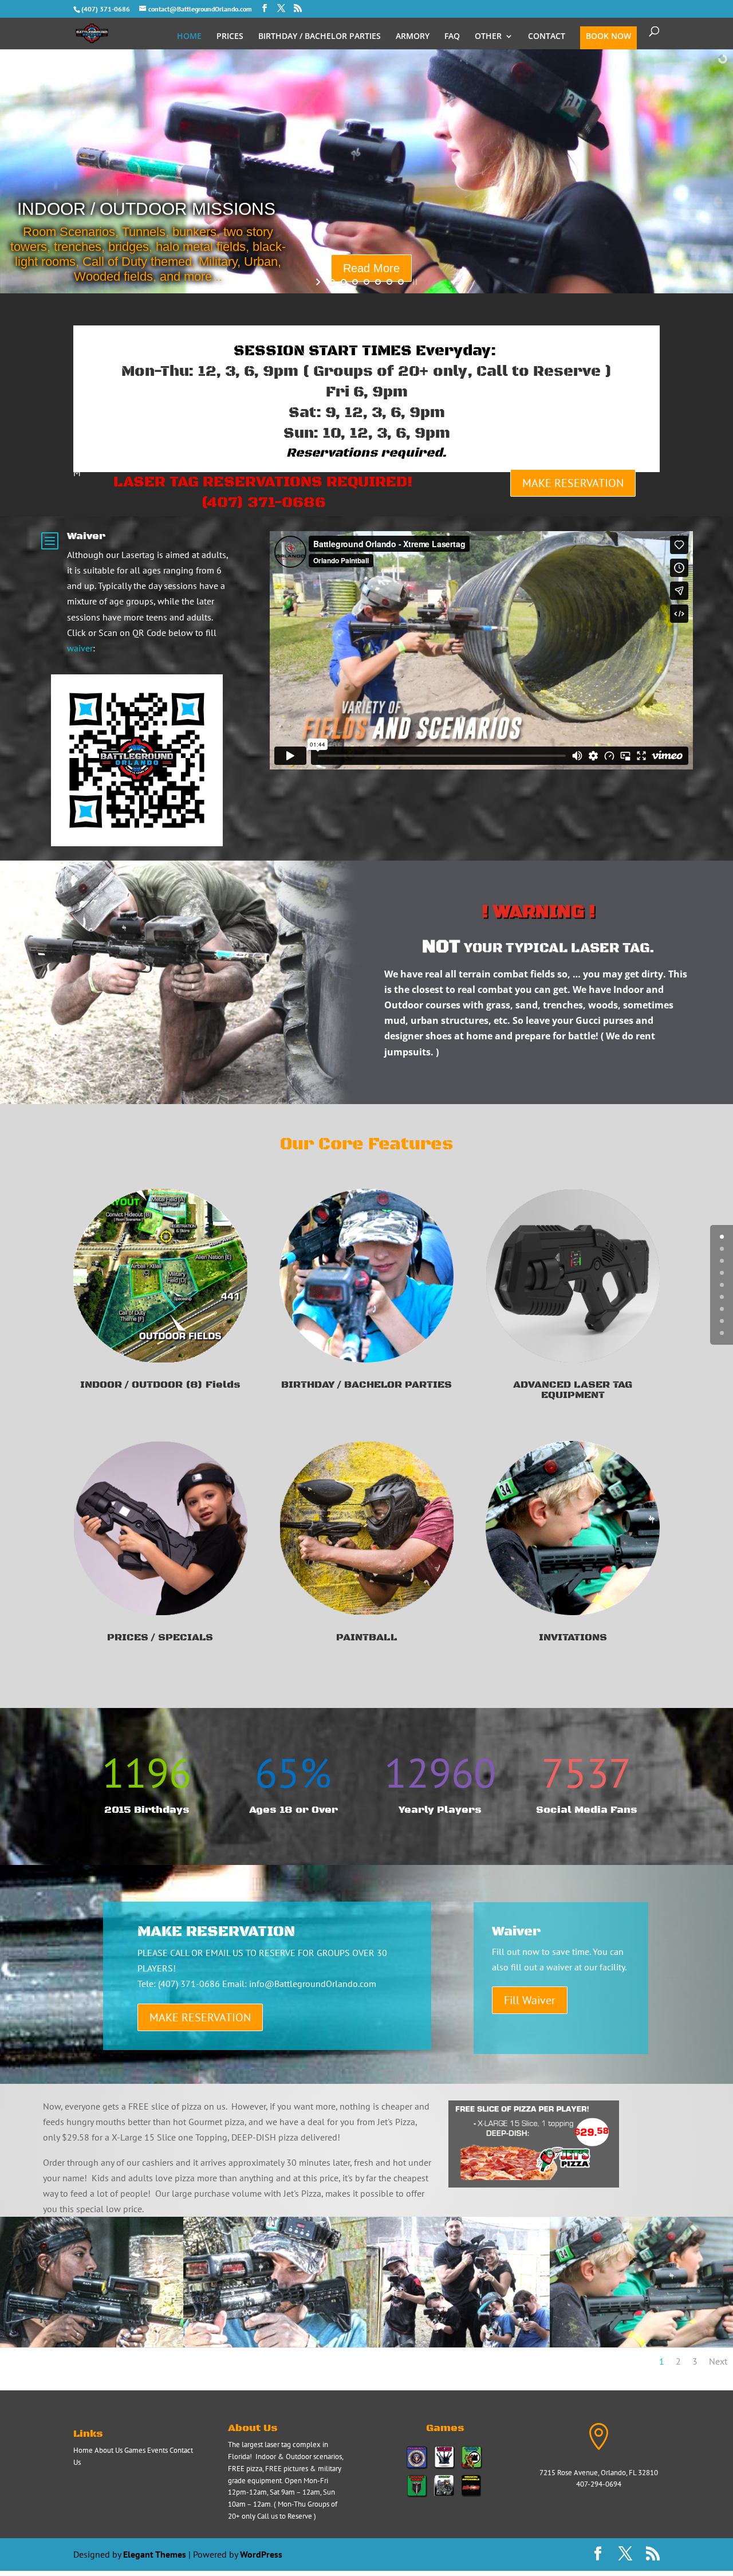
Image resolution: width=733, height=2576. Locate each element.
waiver (80, 648)
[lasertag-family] (458, 2344)
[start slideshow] (319, 282)
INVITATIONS (573, 1638)
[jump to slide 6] (389, 282)
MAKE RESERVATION (573, 483)
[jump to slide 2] (344, 282)
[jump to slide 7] (401, 282)
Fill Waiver (530, 2000)
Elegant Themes (155, 2554)
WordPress (261, 2554)
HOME (189, 37)
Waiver (86, 536)
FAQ (452, 37)
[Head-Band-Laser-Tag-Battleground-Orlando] (92, 2344)
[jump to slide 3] (355, 282)
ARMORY (413, 37)
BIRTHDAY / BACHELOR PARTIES (320, 37)
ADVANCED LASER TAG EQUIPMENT (573, 1390)
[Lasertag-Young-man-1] (275, 2344)
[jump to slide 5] (378, 282)
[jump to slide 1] (332, 282)
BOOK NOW (608, 37)
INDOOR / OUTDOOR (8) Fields (160, 1385)
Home (83, 2450)
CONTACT (547, 37)
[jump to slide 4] (366, 282)
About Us (109, 2450)
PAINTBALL (366, 1638)
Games (135, 2450)
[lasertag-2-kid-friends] (641, 2344)
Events (157, 2450)
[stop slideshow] (414, 282)
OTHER (488, 37)
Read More (511, 218)
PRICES (230, 37)
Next (718, 2361)
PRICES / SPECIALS (160, 1638)
